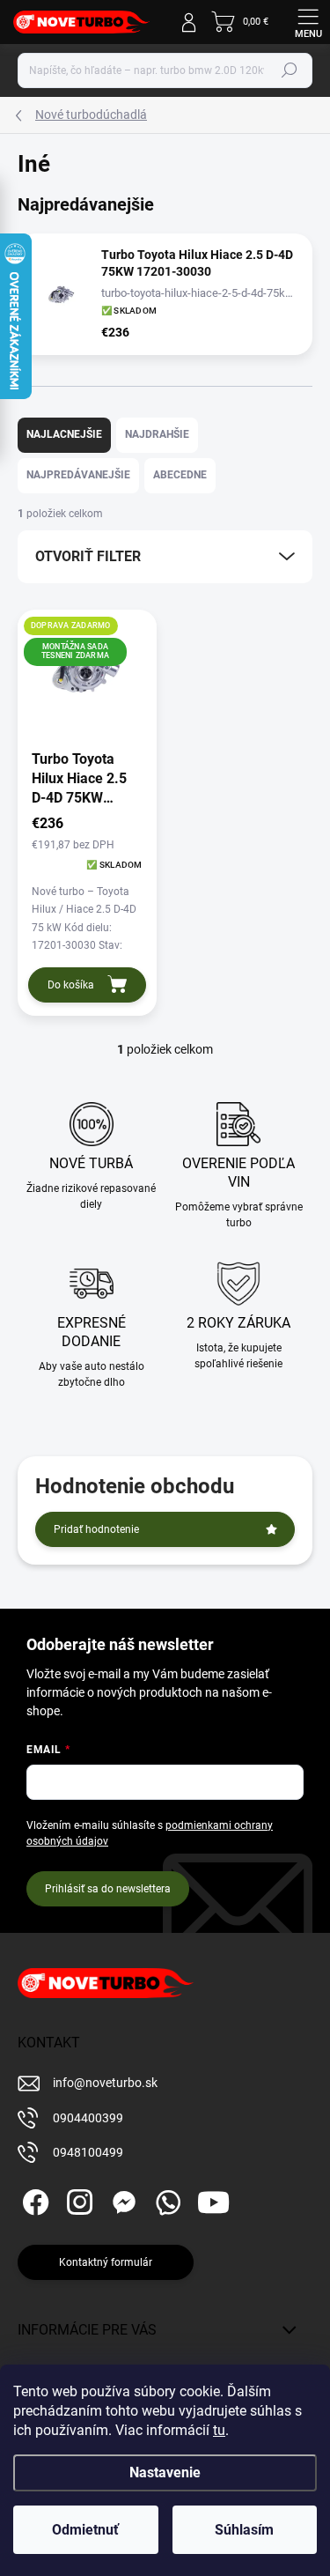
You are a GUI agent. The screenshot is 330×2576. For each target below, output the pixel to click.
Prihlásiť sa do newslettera (108, 1889)
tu (219, 2430)
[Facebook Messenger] (121, 2199)
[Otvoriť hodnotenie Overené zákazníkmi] (16, 316)
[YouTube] (213, 2199)
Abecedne (180, 475)
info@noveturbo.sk (105, 2083)
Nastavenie (165, 2472)
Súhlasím (244, 2530)
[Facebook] (33, 2199)
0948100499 (88, 2152)
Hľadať (290, 70)
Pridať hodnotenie (96, 1529)
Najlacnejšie (64, 434)
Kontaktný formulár (106, 2262)
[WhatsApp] (165, 2199)
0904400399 (88, 2118)
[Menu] (308, 22)
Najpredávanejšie (78, 475)
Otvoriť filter (88, 556)
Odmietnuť (85, 2530)
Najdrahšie (157, 434)
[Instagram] (77, 2199)
